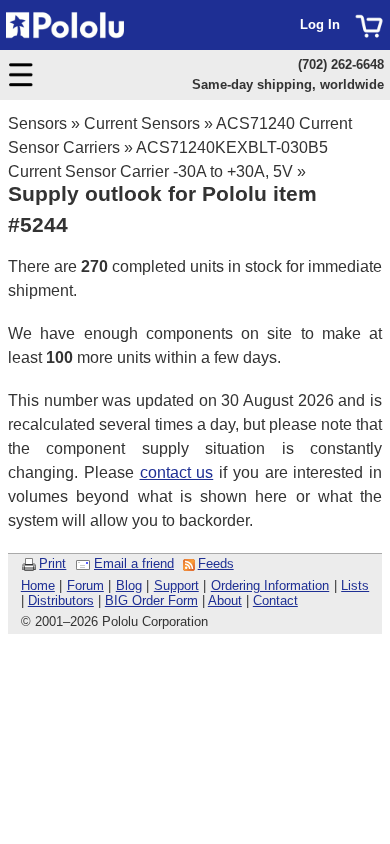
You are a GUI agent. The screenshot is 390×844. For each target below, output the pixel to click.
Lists (355, 585)
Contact (275, 600)
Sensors (37, 123)
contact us (177, 472)
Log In (320, 24)
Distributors (61, 600)
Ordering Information (270, 585)
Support (176, 585)
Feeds (216, 563)
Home (38, 585)
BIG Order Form (151, 600)
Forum (85, 585)
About (225, 600)
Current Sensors (142, 123)
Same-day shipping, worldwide (288, 84)
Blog (129, 585)
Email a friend (134, 563)
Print (52, 563)
